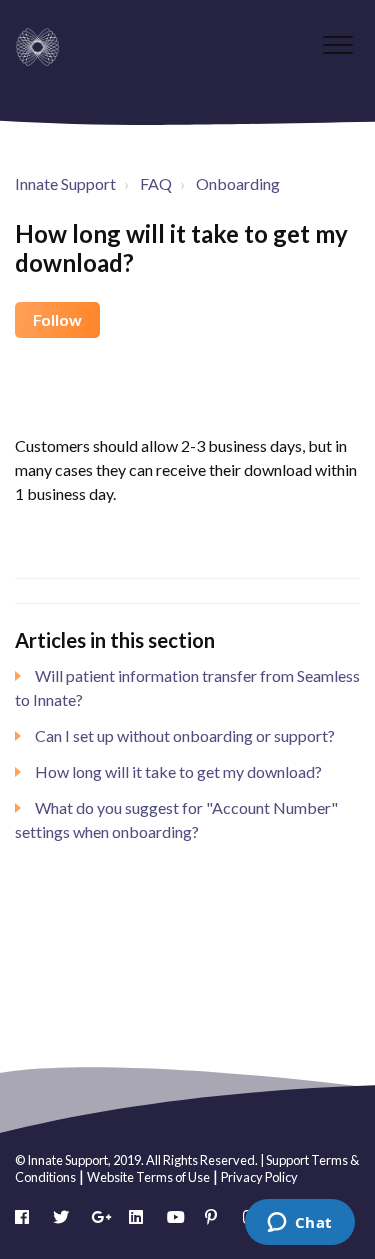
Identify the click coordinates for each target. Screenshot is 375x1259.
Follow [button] (57, 319)
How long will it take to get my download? (178, 771)
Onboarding (238, 183)
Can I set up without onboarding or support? (185, 735)
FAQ (156, 183)
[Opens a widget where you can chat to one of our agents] (299, 1224)
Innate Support (65, 183)
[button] (337, 44)
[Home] (37, 47)
